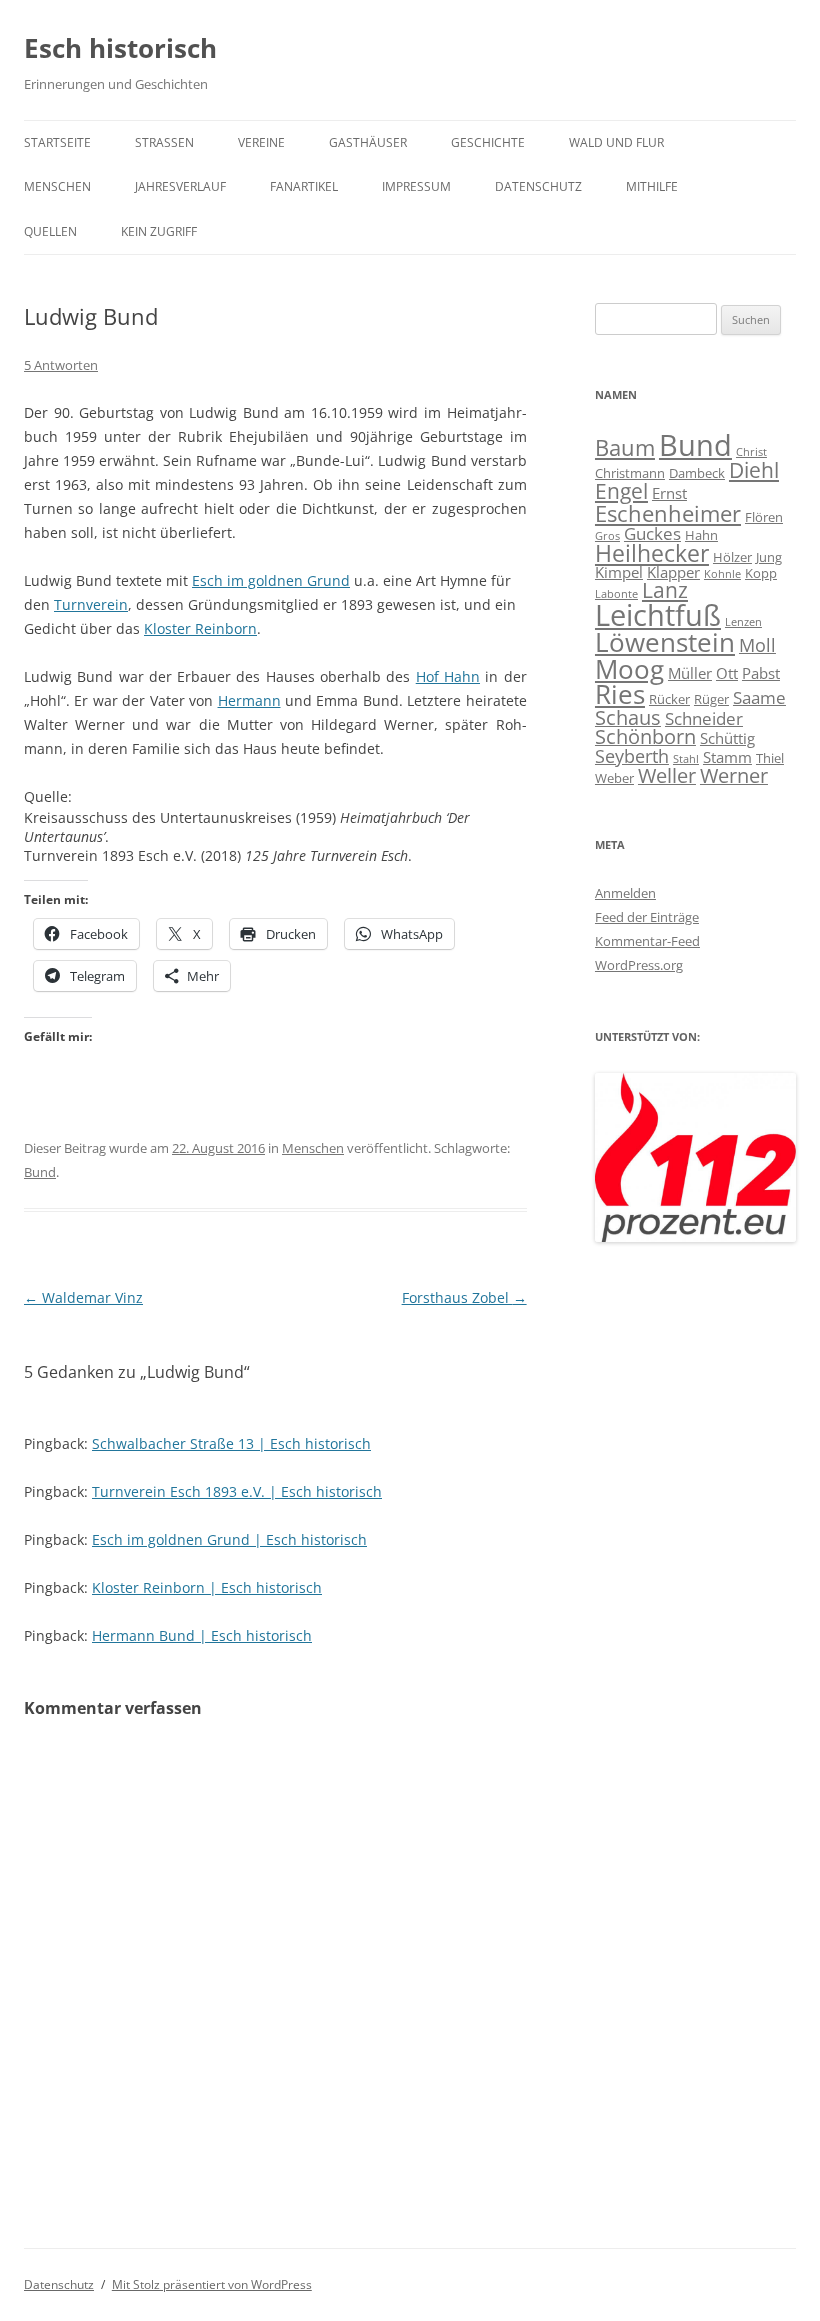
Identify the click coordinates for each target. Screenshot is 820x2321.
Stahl (686, 759)
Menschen (57, 186)
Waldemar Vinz (83, 1297)
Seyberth (632, 755)
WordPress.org (639, 965)
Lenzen (743, 622)
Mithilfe (652, 186)
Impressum (416, 186)
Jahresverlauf (180, 186)
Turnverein (91, 604)
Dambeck (697, 473)
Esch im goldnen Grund (271, 580)
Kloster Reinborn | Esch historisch (207, 1587)
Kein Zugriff (159, 231)
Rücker (669, 699)
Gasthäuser (368, 142)
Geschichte (488, 142)
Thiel (770, 758)
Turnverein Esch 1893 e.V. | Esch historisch (237, 1491)
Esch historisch (120, 48)
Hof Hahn (448, 676)
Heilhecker (652, 553)
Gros (607, 536)
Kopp (761, 573)
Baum (625, 447)
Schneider (704, 718)
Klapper (673, 572)
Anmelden (625, 893)
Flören (764, 517)
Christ (751, 452)
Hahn (701, 535)
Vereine (261, 142)
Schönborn (645, 736)
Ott (727, 673)
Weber (614, 778)
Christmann (630, 473)
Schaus (628, 717)
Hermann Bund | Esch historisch (202, 1635)
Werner (734, 775)
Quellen (50, 231)
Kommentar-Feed (647, 941)
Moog (629, 669)
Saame (759, 697)
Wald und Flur (616, 142)
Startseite (57, 142)
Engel (621, 491)
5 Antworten (61, 365)
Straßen (164, 142)
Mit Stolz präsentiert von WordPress (212, 2284)
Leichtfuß (658, 614)
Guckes (652, 533)
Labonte (616, 594)
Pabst (761, 673)
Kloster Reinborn (200, 628)
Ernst (669, 493)
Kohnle (722, 574)
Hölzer (732, 557)
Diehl (754, 470)
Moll (757, 644)
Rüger (711, 699)
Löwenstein (665, 642)
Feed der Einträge (647, 917)
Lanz (665, 590)
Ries (620, 694)
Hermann (249, 700)
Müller (690, 673)
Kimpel (619, 572)
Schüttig (727, 738)
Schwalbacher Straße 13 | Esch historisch (231, 1443)
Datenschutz (538, 186)
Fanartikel (304, 186)
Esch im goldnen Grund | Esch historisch (229, 1539)
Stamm (727, 757)
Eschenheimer (668, 513)
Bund (40, 1172)
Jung (769, 557)
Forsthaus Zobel (464, 1297)
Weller (667, 775)
